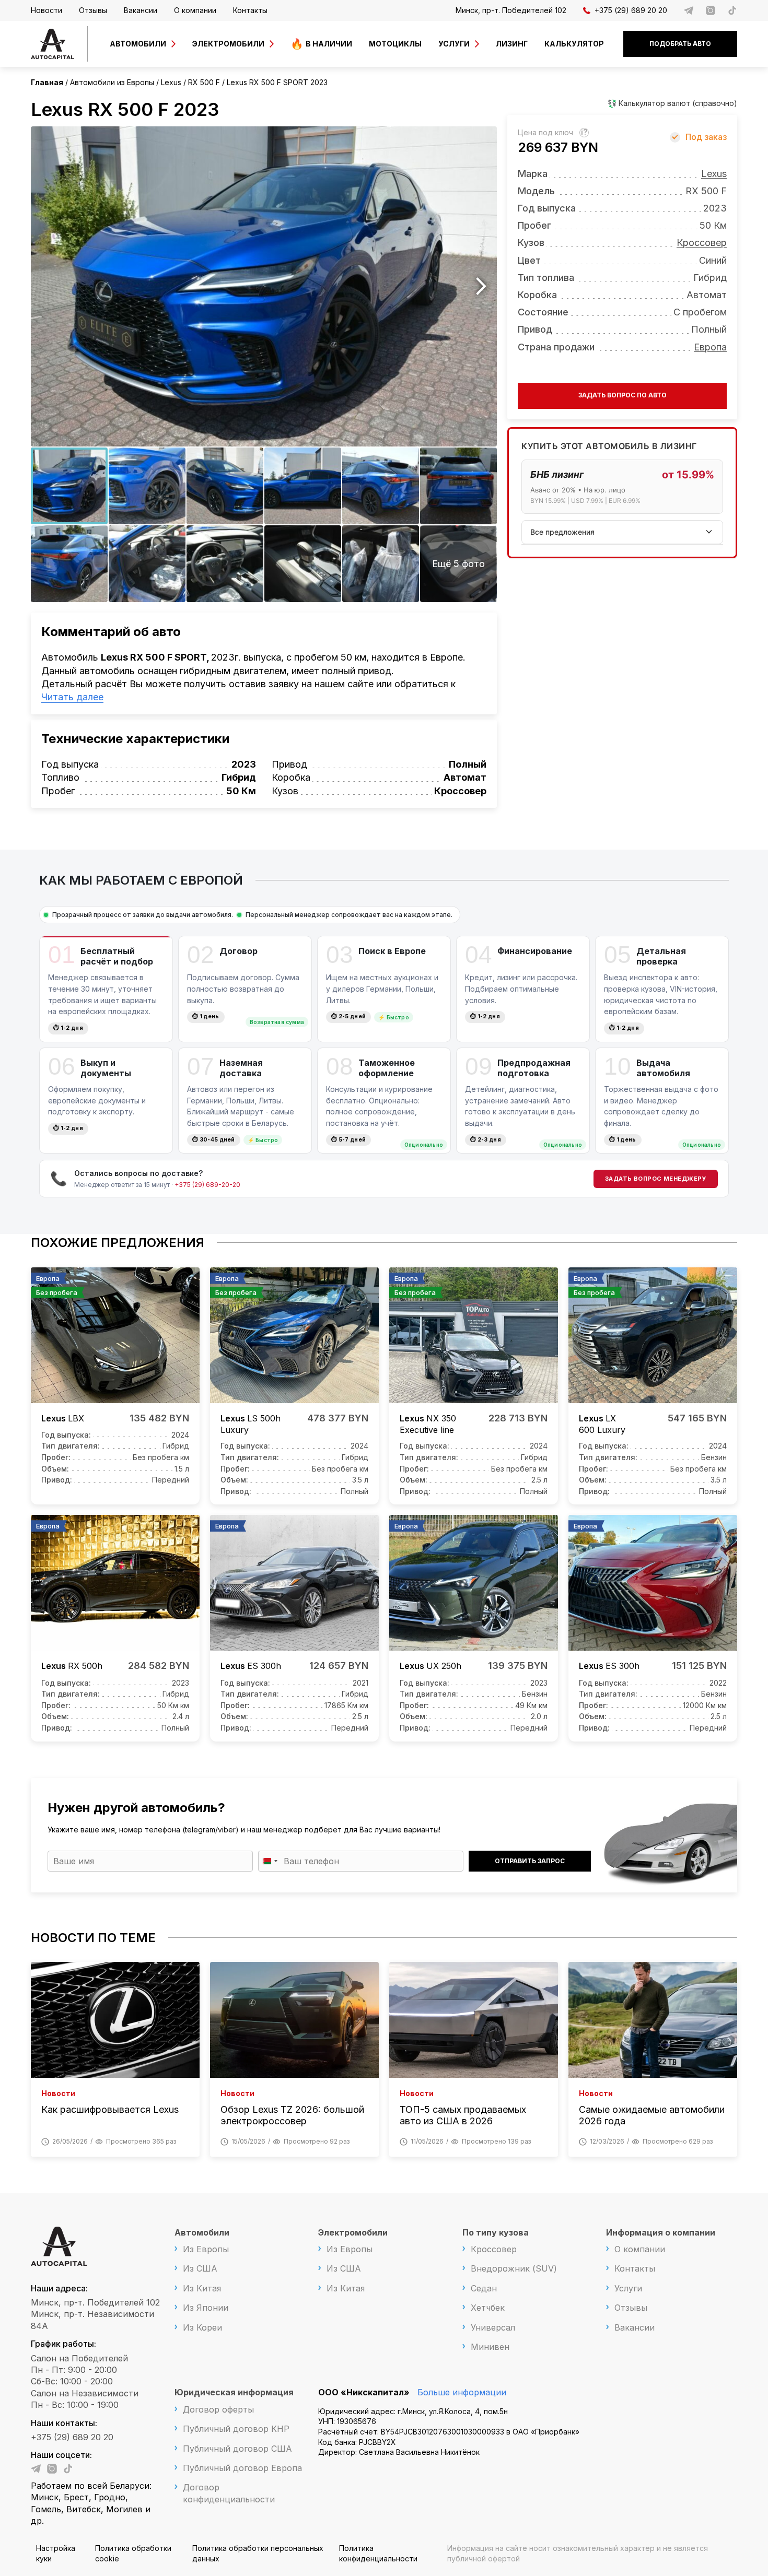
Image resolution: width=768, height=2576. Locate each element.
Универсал (493, 2327)
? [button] (585, 132)
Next (481, 286)
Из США (200, 2268)
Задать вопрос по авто (622, 395)
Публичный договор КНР (236, 2429)
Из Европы (206, 2249)
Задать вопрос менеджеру (656, 1179)
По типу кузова (496, 2232)
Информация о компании (661, 2232)
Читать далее (72, 697)
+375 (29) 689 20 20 (631, 10)
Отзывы (93, 10)
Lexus (714, 173)
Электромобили (228, 44)
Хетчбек (488, 2308)
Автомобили (138, 44)
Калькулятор (574, 44)
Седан (484, 2288)
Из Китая (202, 2288)
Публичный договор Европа (242, 2468)
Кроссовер (702, 243)
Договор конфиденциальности (229, 2493)
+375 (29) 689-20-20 (207, 1185)
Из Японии (206, 2308)
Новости (46, 10)
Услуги (454, 44)
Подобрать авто (680, 44)
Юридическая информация (234, 2392)
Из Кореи (202, 2327)
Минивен (490, 2347)
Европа (710, 346)
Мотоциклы (395, 44)
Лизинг (512, 44)
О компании (195, 10)
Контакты (250, 10)
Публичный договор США (237, 2449)
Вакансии (141, 10)
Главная (47, 82)
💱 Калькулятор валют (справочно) (672, 103)
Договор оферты (218, 2409)
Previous (46, 286)
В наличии (329, 44)
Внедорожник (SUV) (514, 2268)
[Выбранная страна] (270, 1861)
